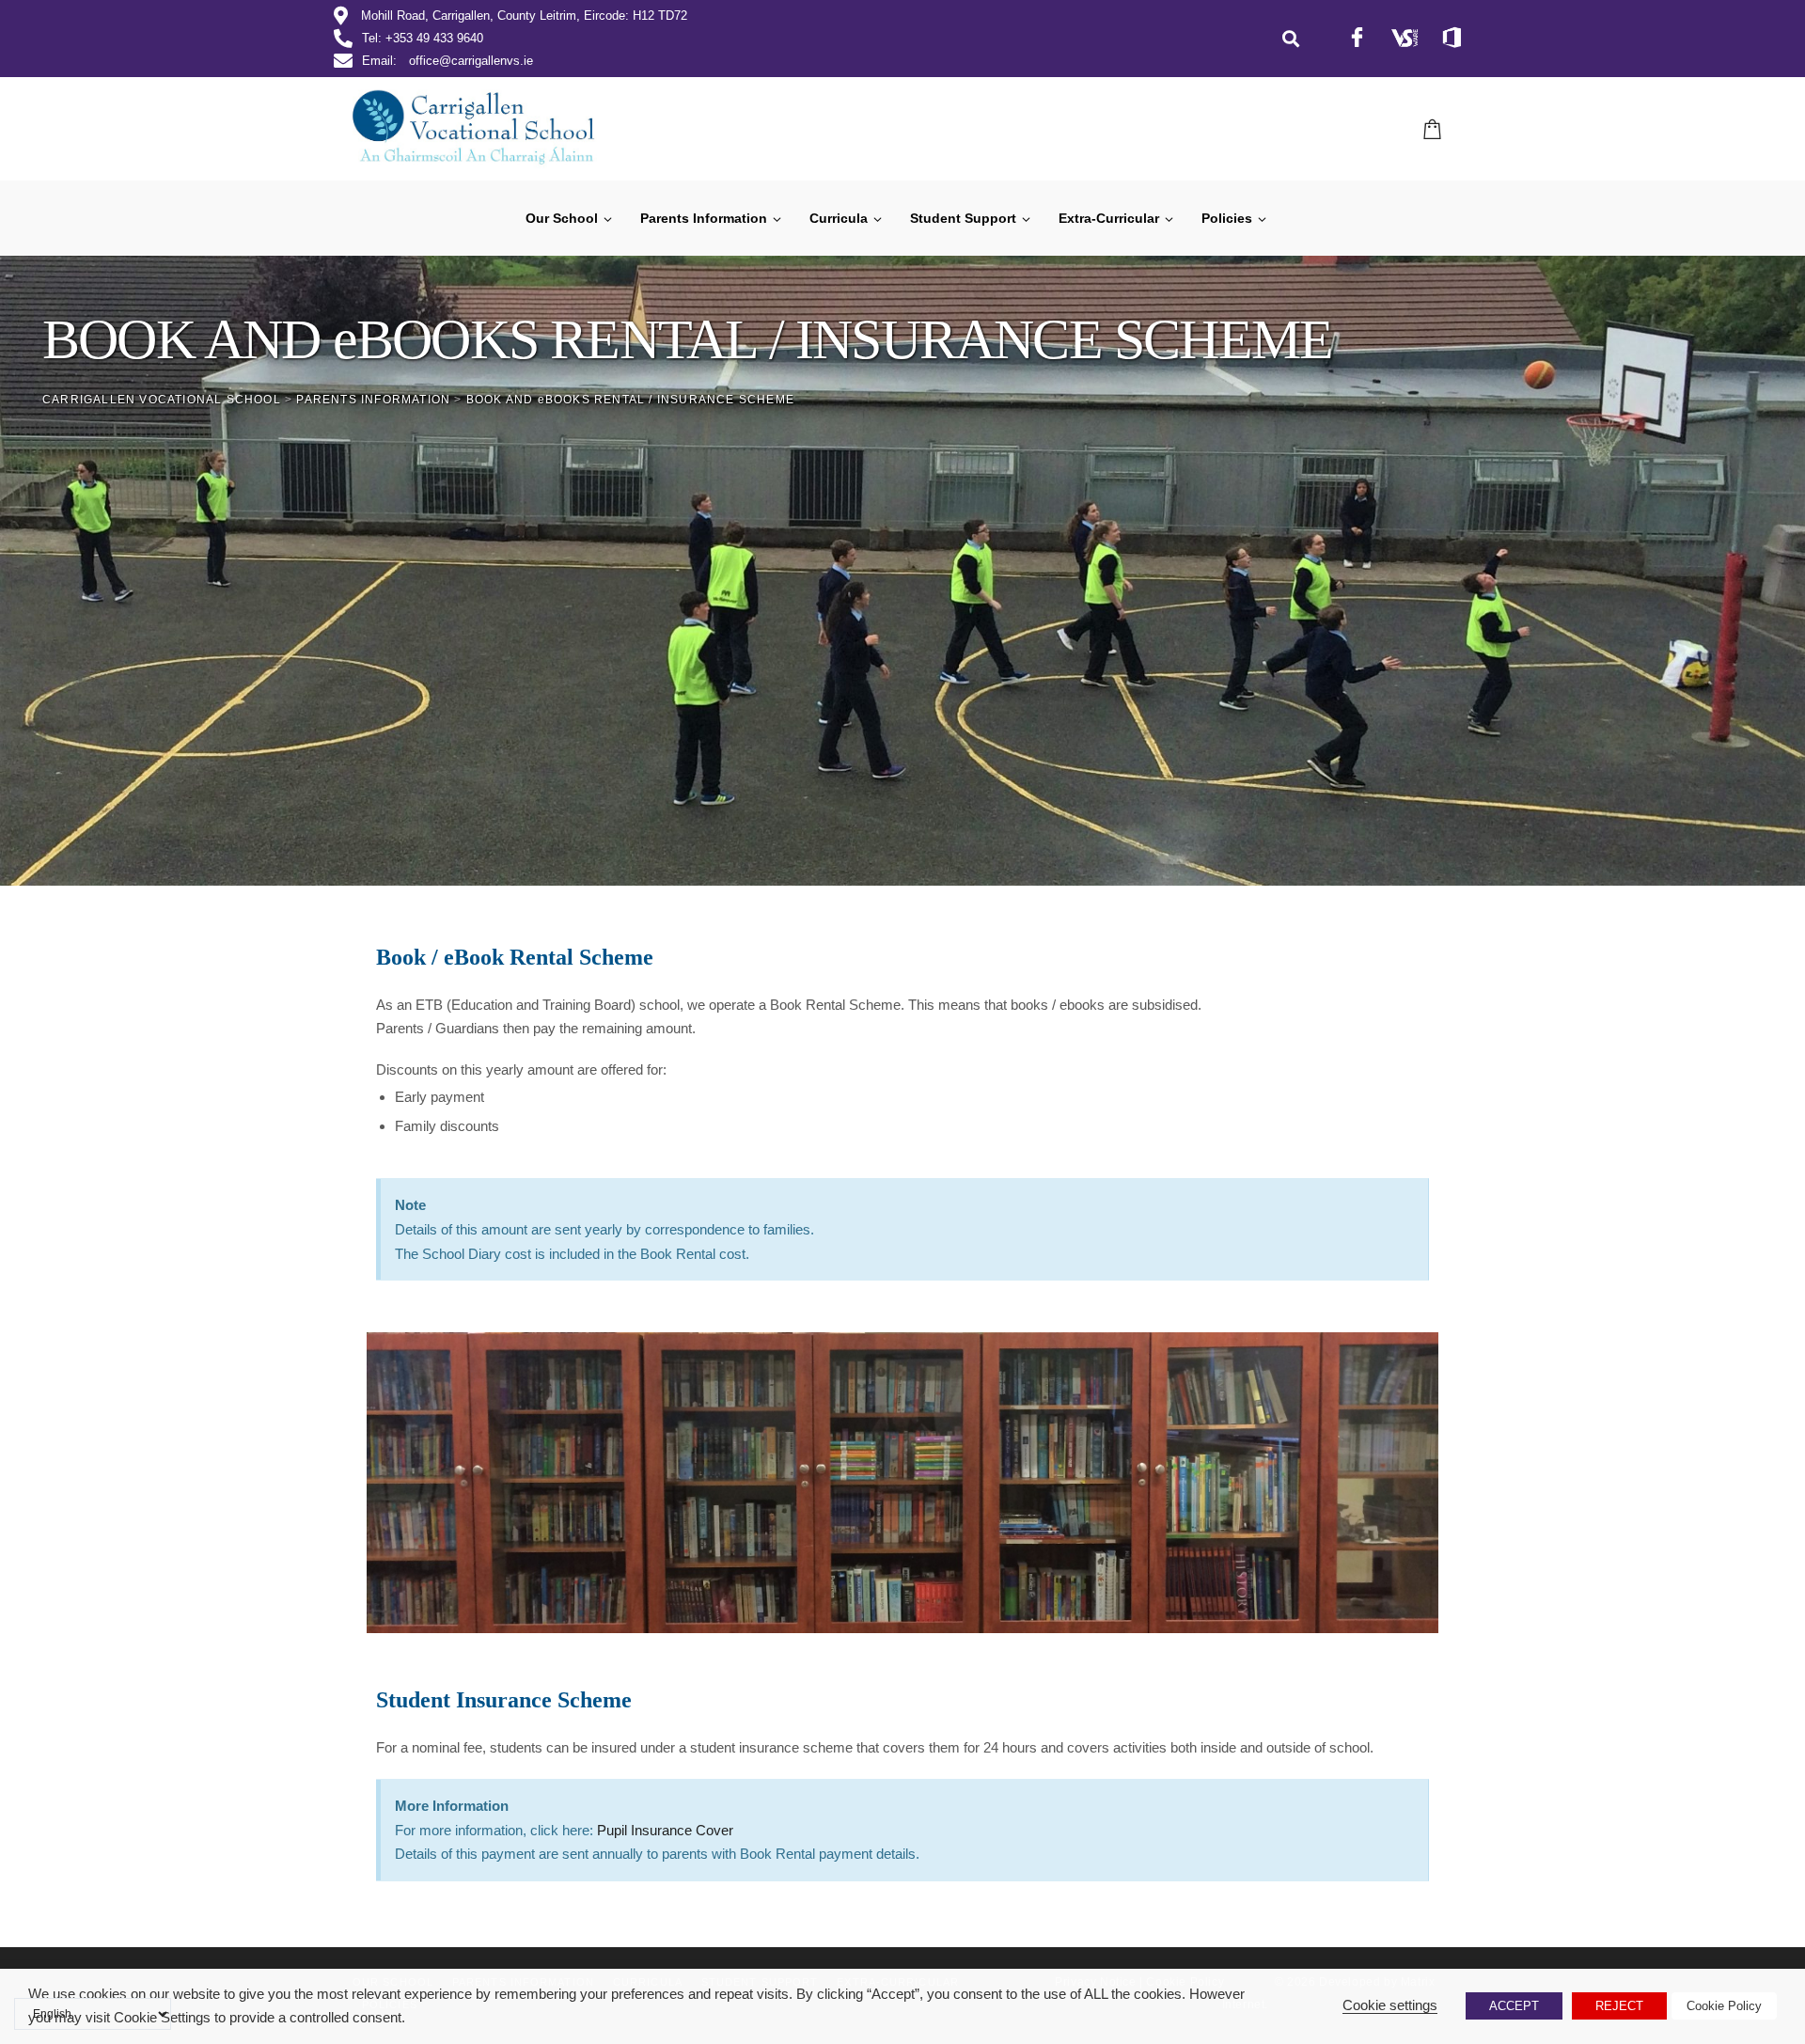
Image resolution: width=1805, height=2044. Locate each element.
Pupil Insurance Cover (665, 1830)
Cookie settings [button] (1390, 2005)
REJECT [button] (1619, 2006)
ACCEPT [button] (1514, 2006)
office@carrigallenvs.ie (471, 61)
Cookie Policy (1724, 2006)
